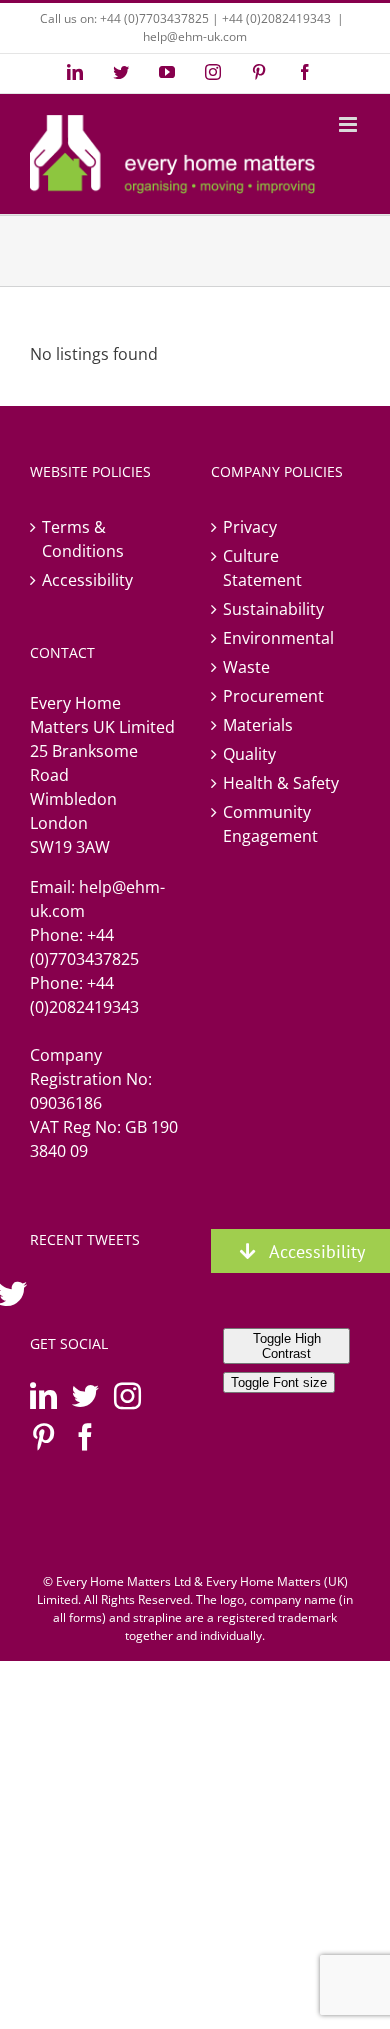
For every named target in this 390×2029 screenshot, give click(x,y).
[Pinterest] (43, 1436)
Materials (258, 725)
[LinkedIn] (43, 1395)
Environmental (278, 638)
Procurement (273, 696)
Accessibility (87, 580)
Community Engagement (270, 824)
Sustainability (273, 609)
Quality (249, 754)
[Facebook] (85, 1436)
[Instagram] (127, 1395)
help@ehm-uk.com (195, 36)
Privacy (250, 527)
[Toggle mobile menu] (349, 124)
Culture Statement (262, 568)
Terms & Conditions (83, 539)
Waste (246, 667)
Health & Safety (281, 783)
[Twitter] (85, 1395)
